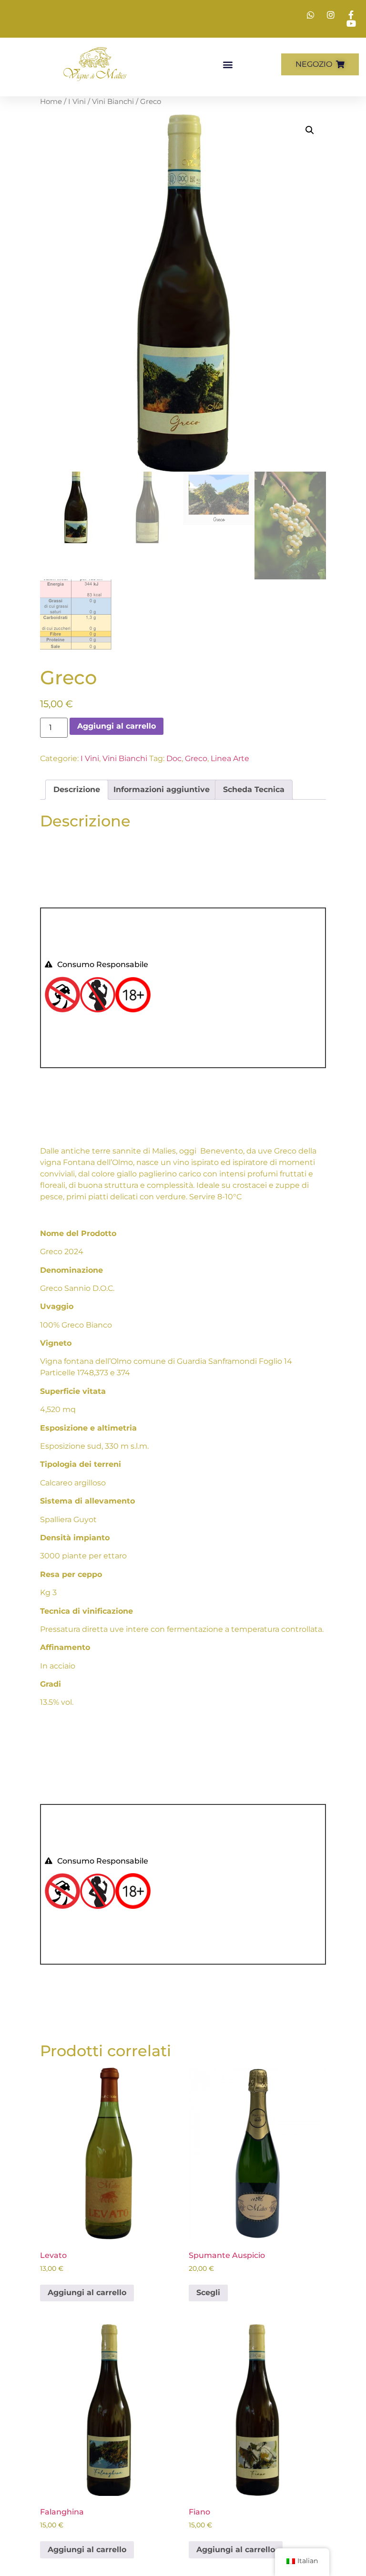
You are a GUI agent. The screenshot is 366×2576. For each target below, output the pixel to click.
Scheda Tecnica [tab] (254, 789)
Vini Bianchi (113, 102)
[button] (228, 64)
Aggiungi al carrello (117, 726)
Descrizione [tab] (77, 789)
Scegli (208, 2293)
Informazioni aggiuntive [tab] (162, 789)
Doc (174, 758)
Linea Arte (230, 758)
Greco (196, 758)
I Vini (77, 102)
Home (51, 102)
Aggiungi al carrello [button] (87, 2293)
